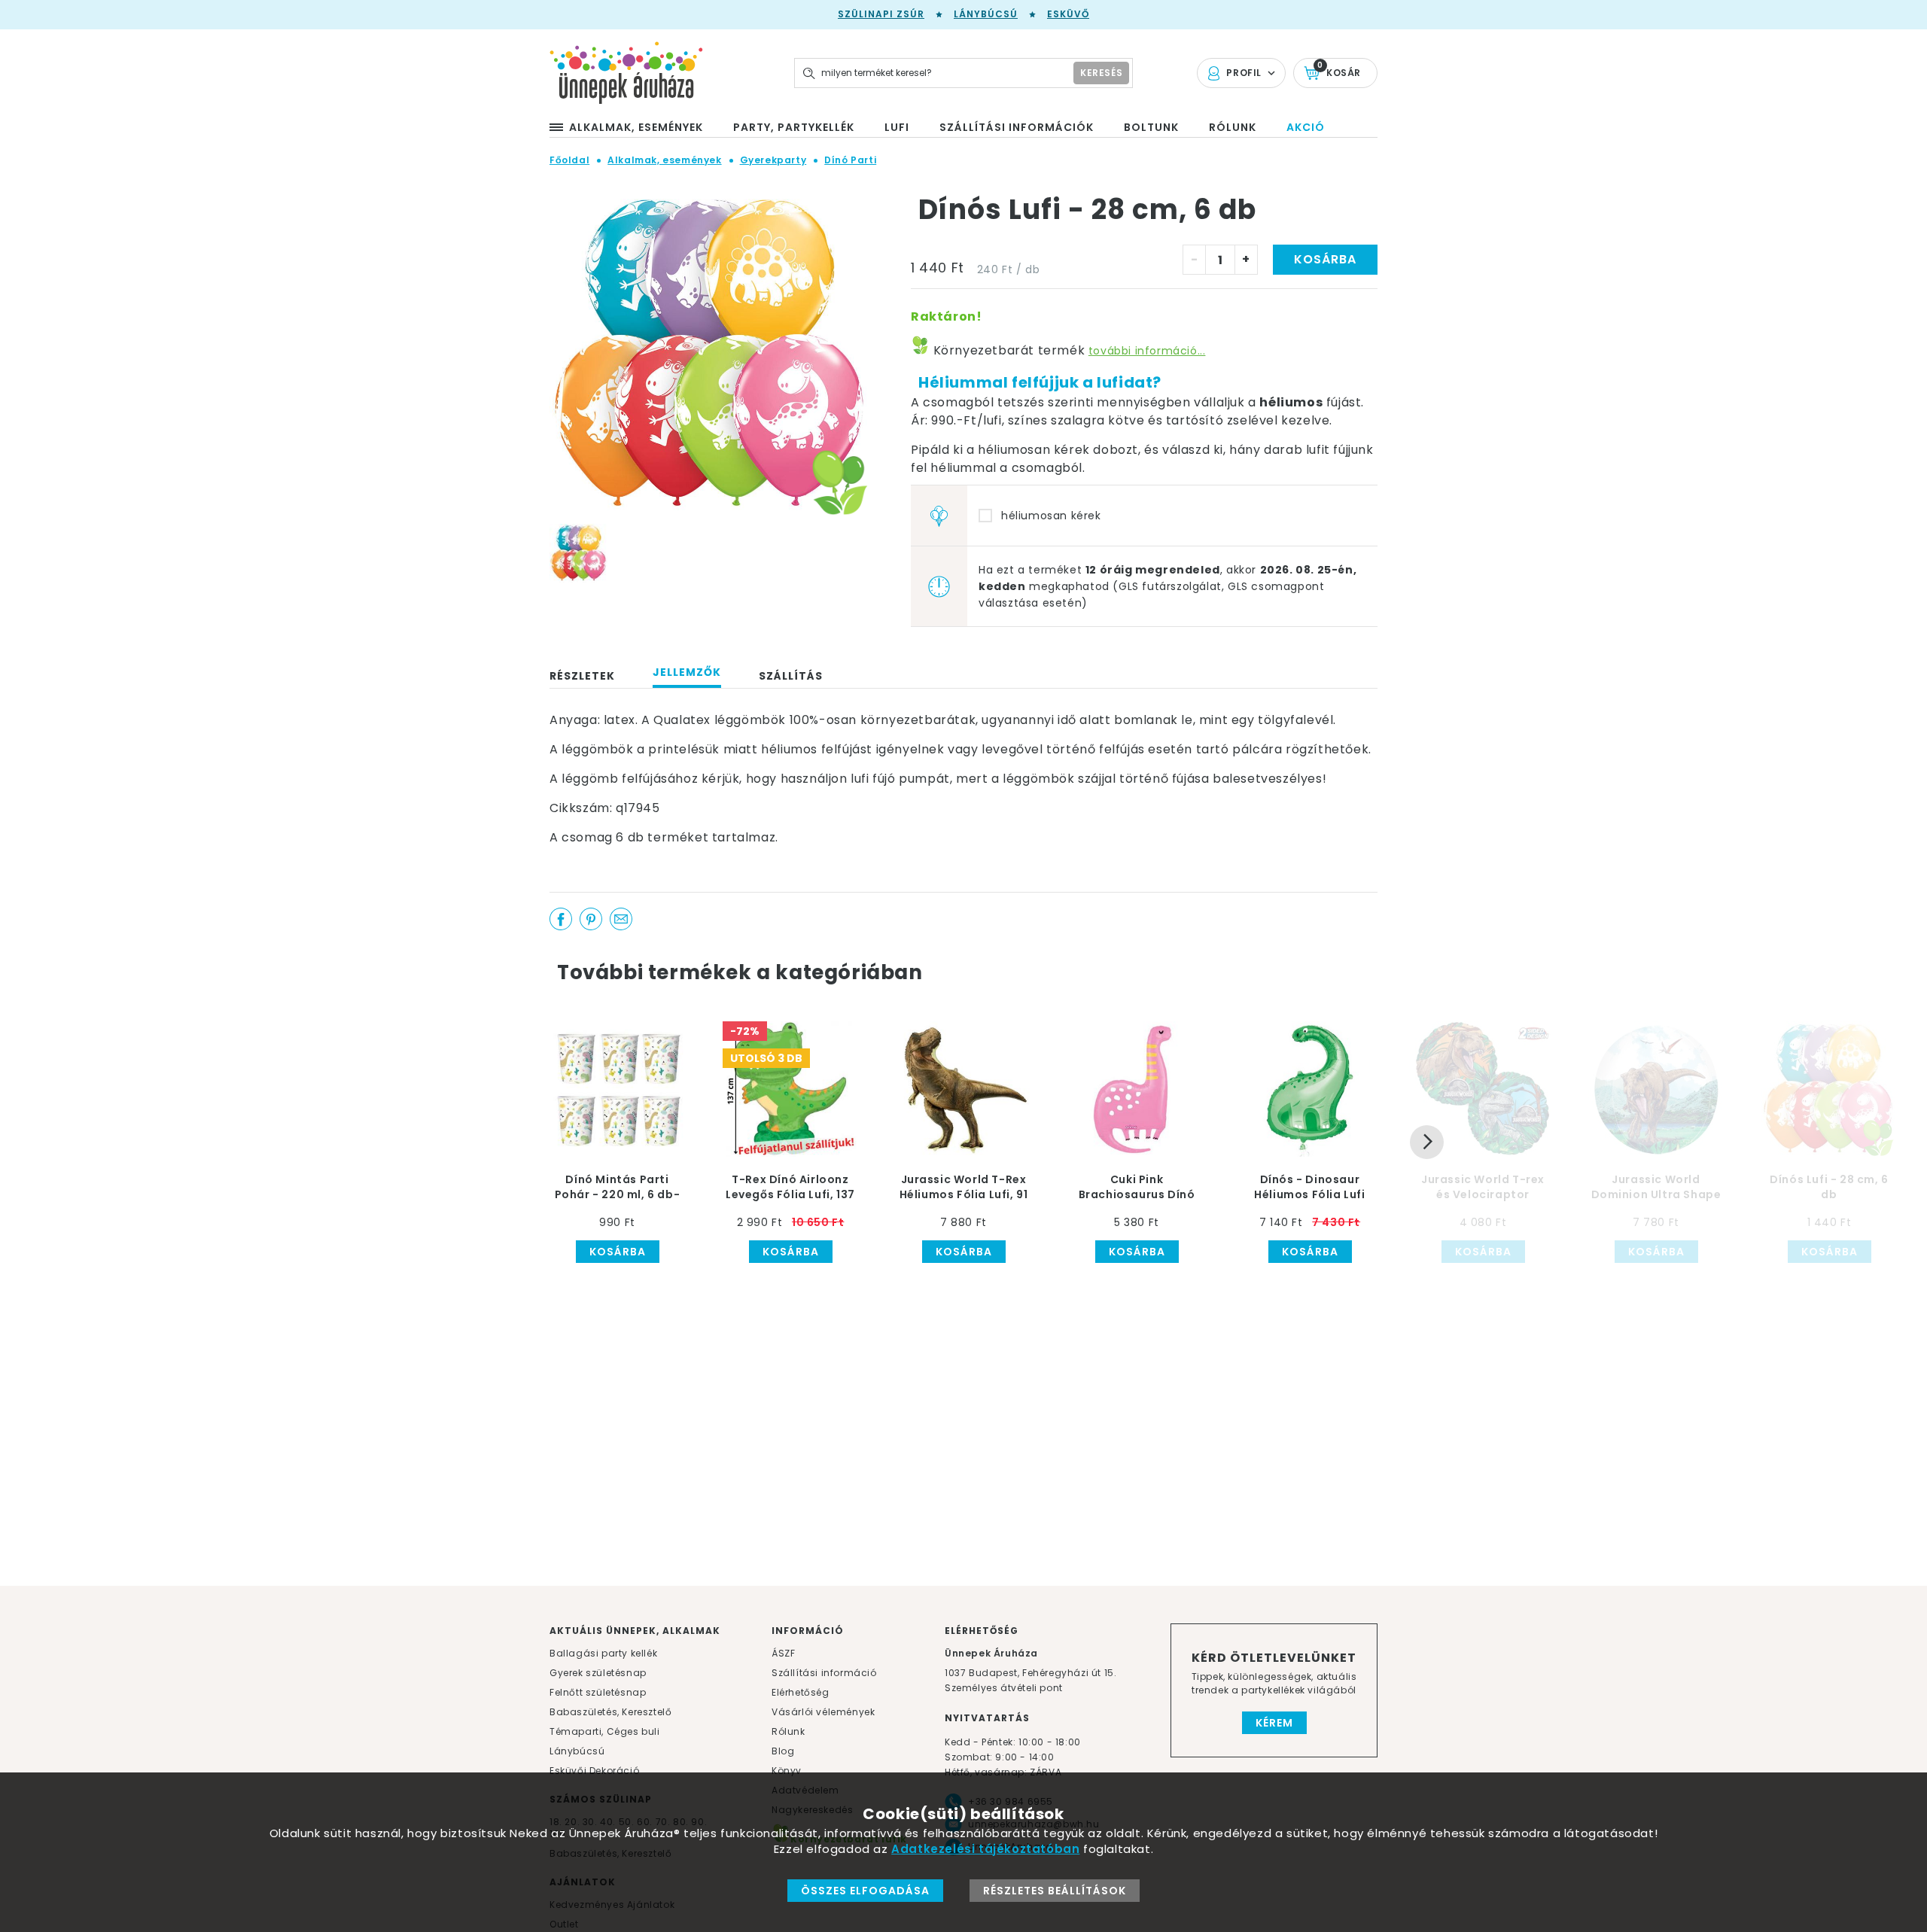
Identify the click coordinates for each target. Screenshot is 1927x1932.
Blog (783, 1751)
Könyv (787, 1771)
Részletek (582, 676)
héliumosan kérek (1051, 516)
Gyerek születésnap (598, 1673)
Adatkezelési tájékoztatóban (985, 1849)
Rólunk (788, 1731)
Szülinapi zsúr (881, 14)
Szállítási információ (824, 1673)
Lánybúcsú (986, 14)
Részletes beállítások (1055, 1891)
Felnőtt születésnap (598, 1692)
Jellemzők (687, 672)
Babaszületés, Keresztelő (610, 1712)
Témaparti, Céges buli (605, 1731)
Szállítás (791, 676)
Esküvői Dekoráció (594, 1771)
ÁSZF (783, 1653)
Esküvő (1068, 14)
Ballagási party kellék (603, 1653)
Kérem (1274, 1723)
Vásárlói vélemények (823, 1712)
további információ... (1147, 351)
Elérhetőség (801, 1692)
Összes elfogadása (865, 1891)
